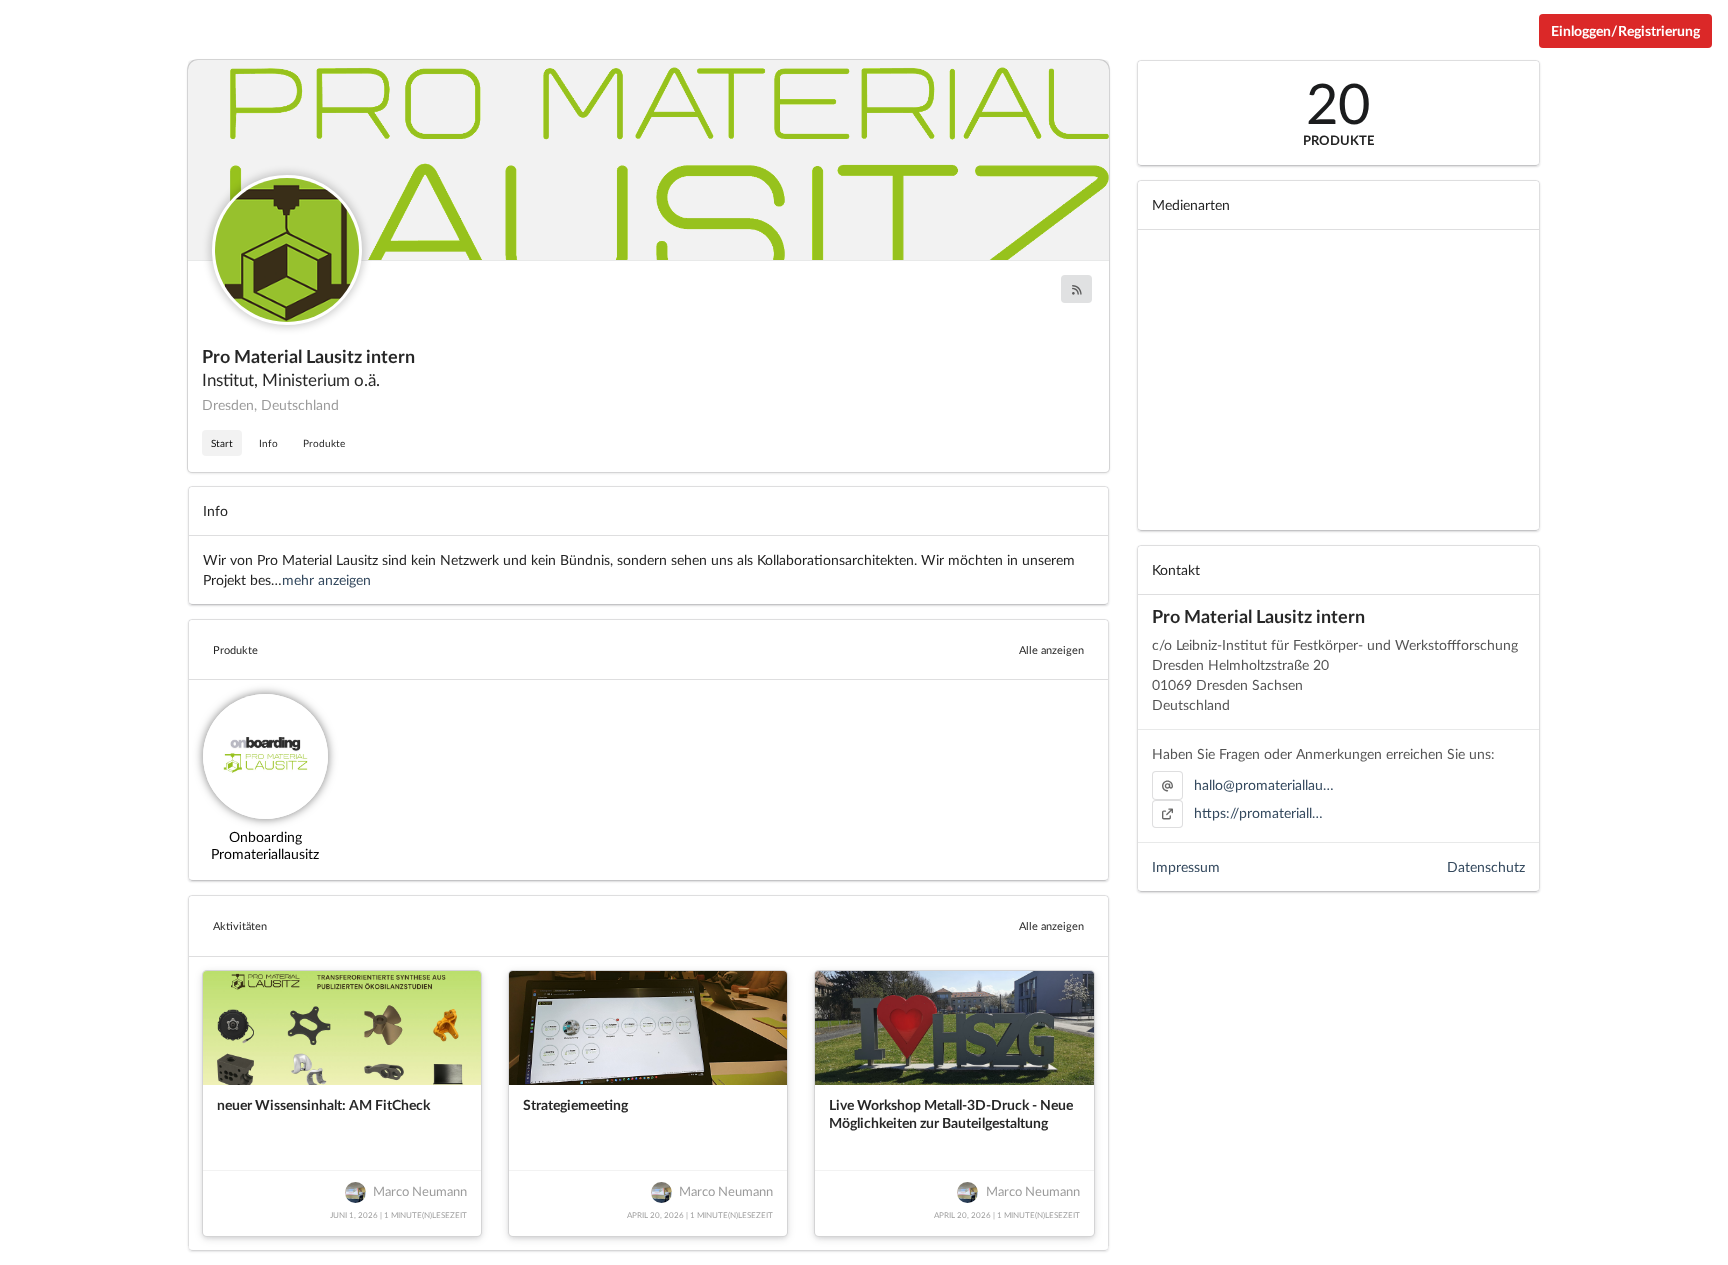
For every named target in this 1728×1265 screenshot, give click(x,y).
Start (222, 443)
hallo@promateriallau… (1264, 784)
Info (268, 443)
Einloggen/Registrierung (1625, 30)
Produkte (324, 443)
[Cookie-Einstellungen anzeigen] (60, 1257)
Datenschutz (1486, 866)
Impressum (1186, 866)
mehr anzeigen (326, 579)
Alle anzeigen (1051, 649)
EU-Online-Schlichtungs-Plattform (1511, 1257)
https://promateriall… (1258, 812)
